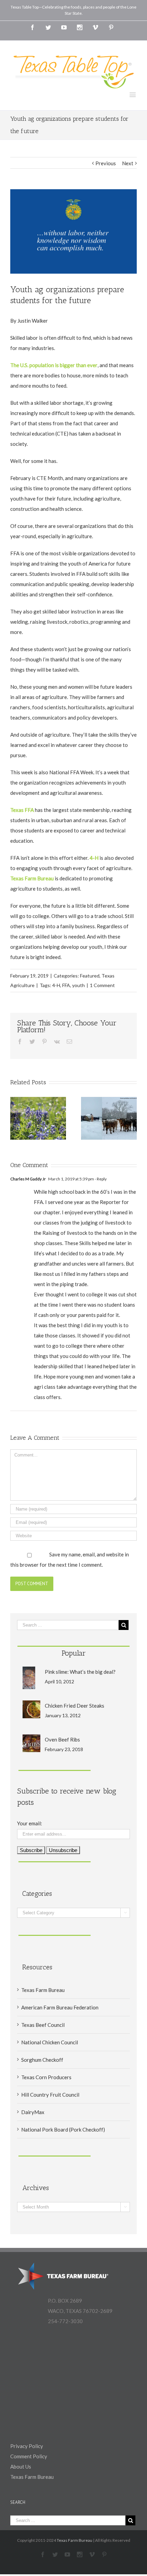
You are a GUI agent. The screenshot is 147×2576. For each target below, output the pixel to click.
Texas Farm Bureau (32, 878)
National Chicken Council (50, 2042)
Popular (74, 1653)
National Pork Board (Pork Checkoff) (63, 2130)
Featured (90, 976)
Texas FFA (22, 810)
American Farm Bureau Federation (60, 2007)
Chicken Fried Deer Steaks (75, 1706)
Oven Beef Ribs (62, 1739)
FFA (66, 985)
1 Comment (102, 985)
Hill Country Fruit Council (50, 2095)
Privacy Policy (27, 2446)
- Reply (100, 1179)
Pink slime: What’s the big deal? (80, 1672)
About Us (21, 2467)
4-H (94, 858)
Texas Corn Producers (46, 2077)
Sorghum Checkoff (42, 2060)
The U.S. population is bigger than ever (54, 365)
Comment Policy (29, 2456)
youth (78, 985)
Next (128, 163)
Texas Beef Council (43, 2025)
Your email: (30, 1823)
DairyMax (33, 2112)
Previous (106, 163)
